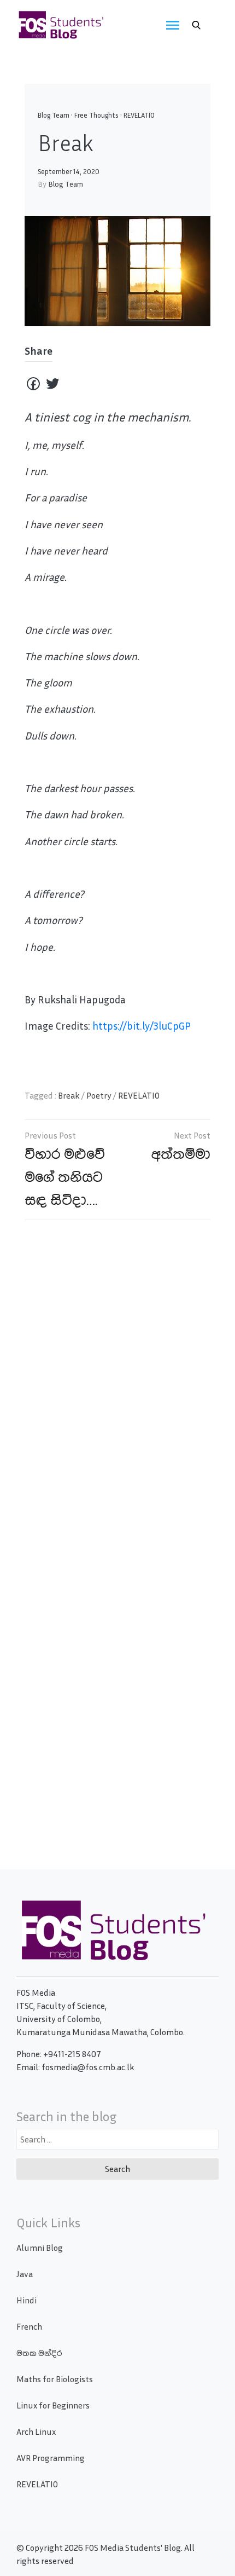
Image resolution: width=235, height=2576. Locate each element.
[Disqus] (117, 1387)
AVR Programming (51, 2458)
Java (25, 2274)
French (29, 2326)
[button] (196, 25)
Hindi (27, 2300)
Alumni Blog (40, 2248)
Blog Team (54, 115)
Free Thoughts (96, 115)
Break (69, 1095)
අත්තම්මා (181, 1153)
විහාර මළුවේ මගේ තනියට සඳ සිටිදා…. (65, 1176)
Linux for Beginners (53, 2405)
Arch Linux (36, 2431)
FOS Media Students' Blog (133, 2548)
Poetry (99, 1095)
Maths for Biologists (55, 2379)
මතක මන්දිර (39, 2353)
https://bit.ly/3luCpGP (142, 1026)
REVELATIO (139, 115)
